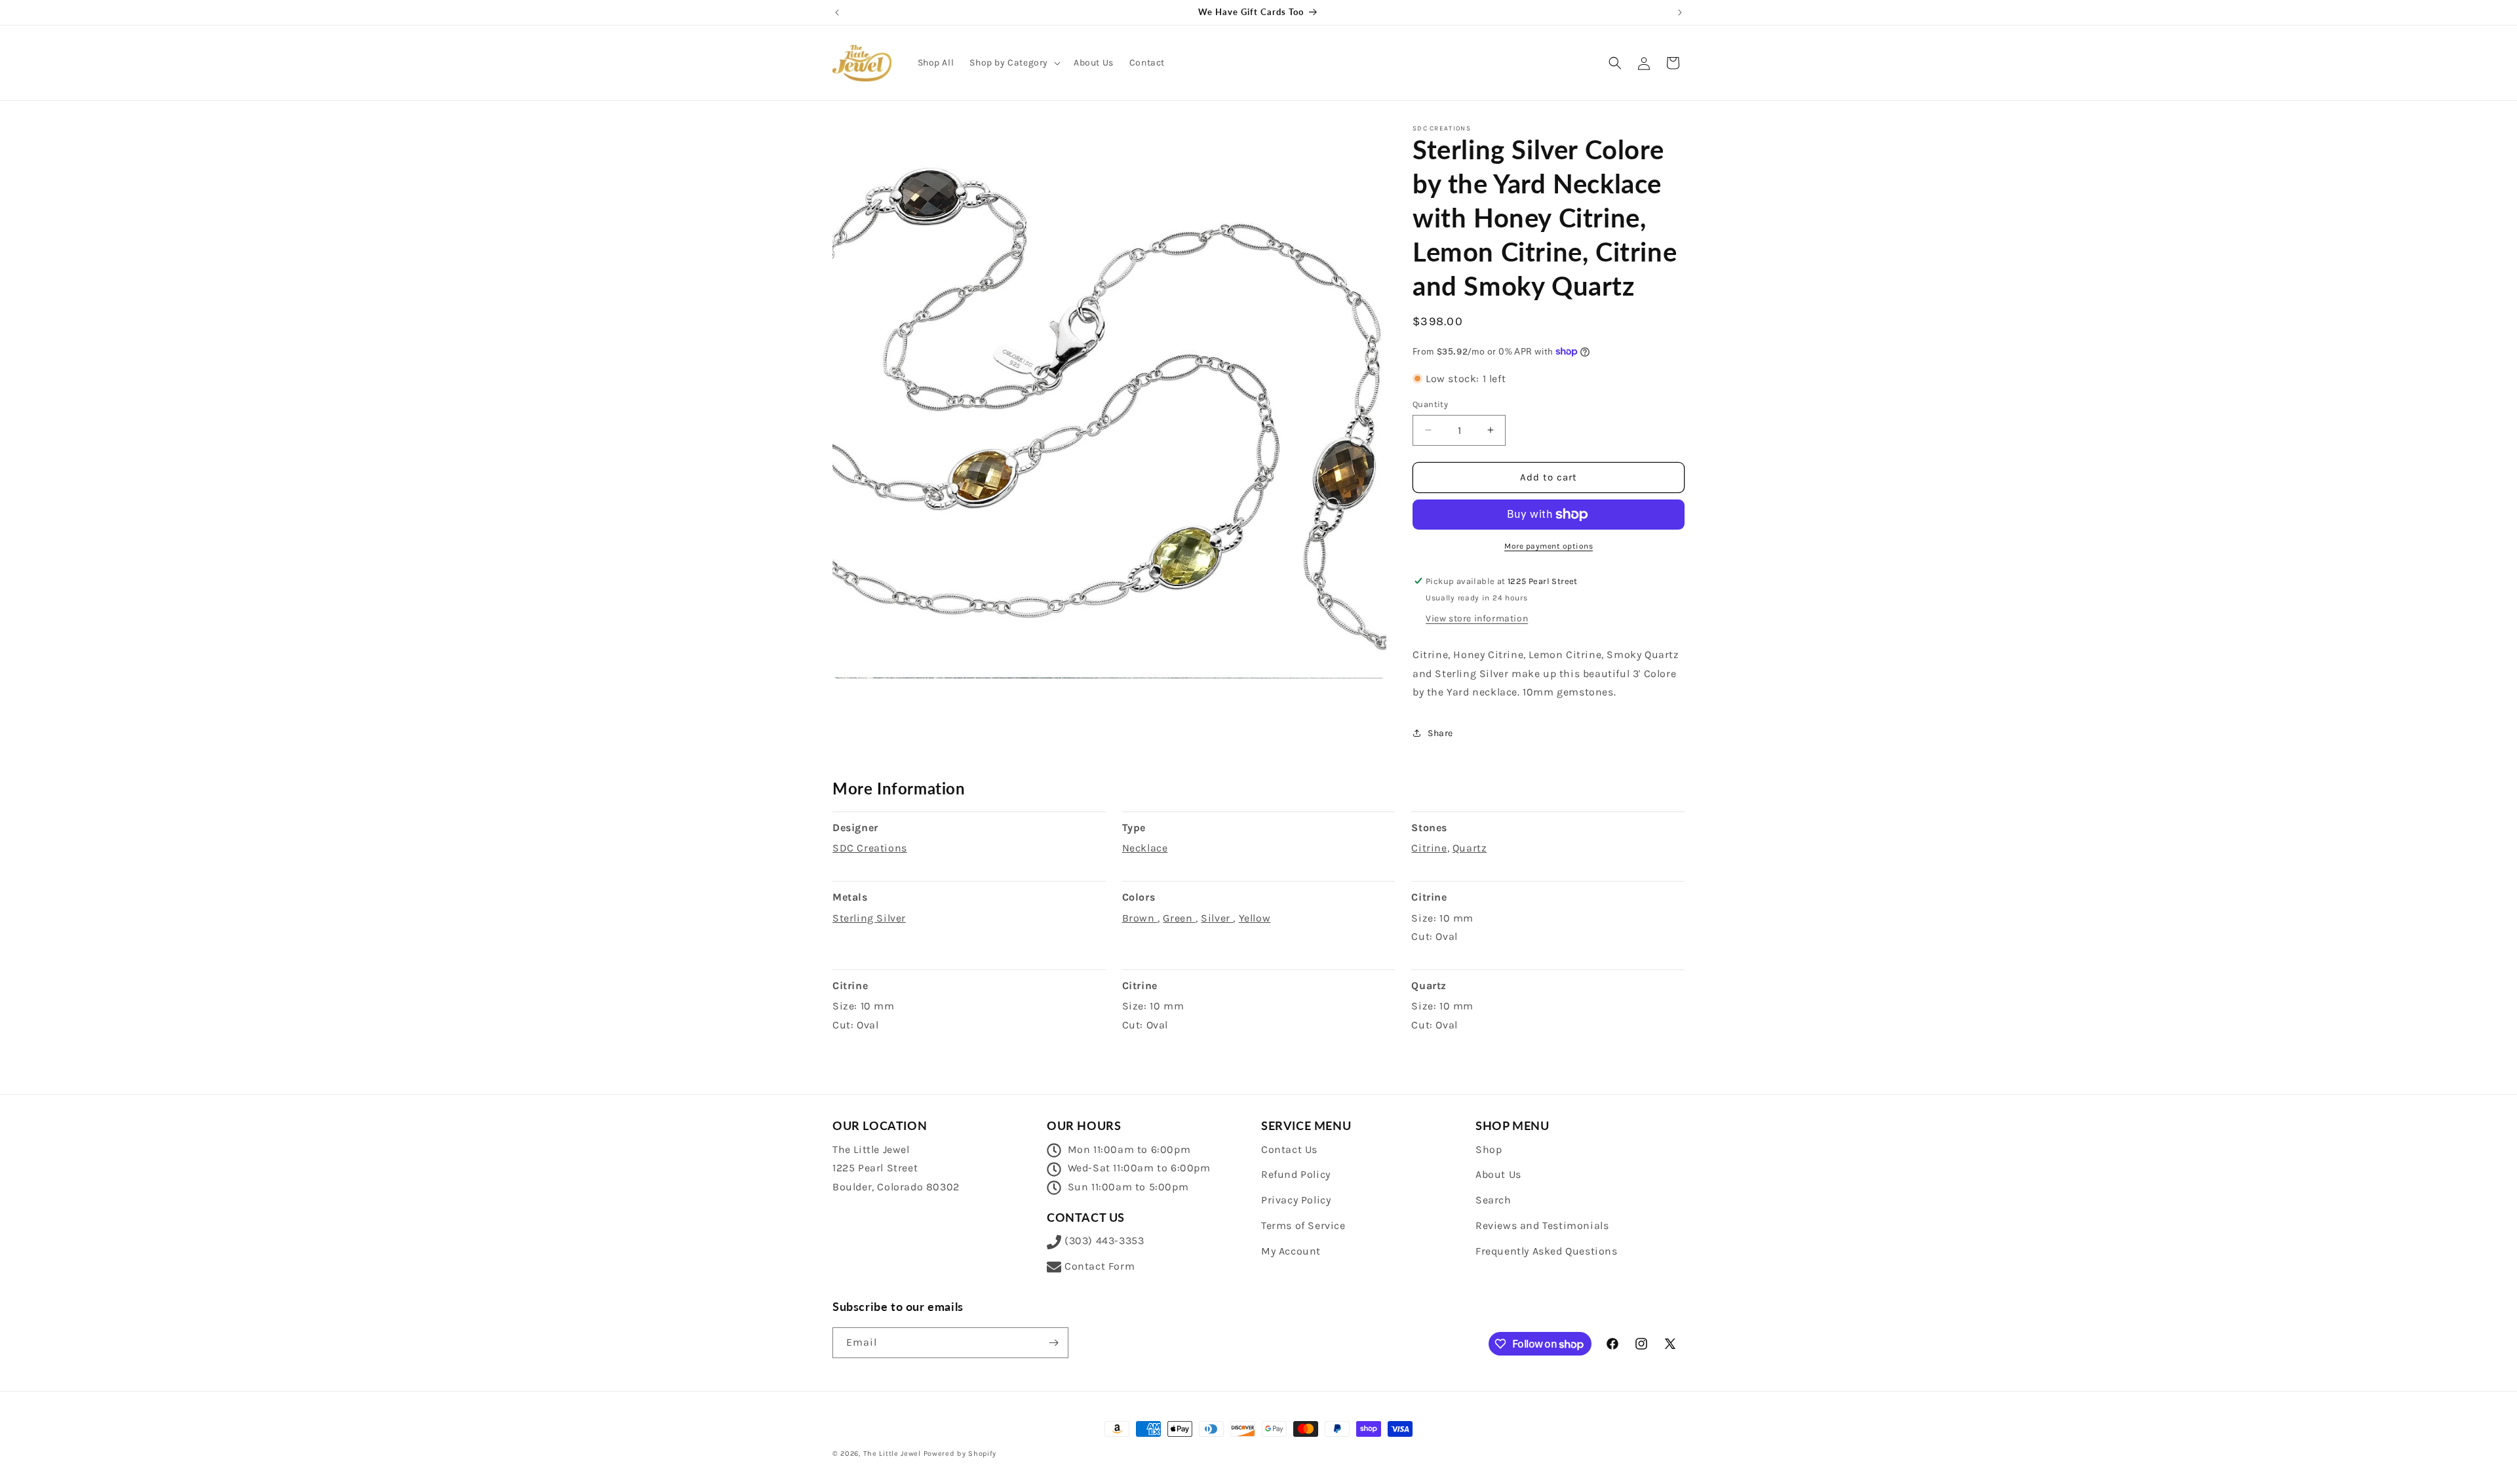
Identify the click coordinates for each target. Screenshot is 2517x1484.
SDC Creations (870, 848)
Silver (1217, 918)
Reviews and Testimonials (1542, 1225)
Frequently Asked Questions (1547, 1251)
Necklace (1145, 848)
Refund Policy (1296, 1174)
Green (1179, 918)
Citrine (1429, 848)
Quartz (1470, 848)
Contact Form (1100, 1266)
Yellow (1255, 918)
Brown (1140, 918)
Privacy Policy (1296, 1200)
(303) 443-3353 (1104, 1240)
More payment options (1549, 546)
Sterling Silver (869, 918)
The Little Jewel (892, 1454)
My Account (1291, 1251)
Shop (1489, 1149)
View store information (1477, 618)
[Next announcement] (1680, 12)
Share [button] (1440, 733)
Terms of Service (1303, 1225)
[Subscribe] (1053, 1343)
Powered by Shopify (960, 1454)
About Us (1498, 1174)
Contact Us (1289, 1149)
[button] (1014, 63)
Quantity (1430, 404)
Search (1493, 1200)
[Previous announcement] (837, 12)
